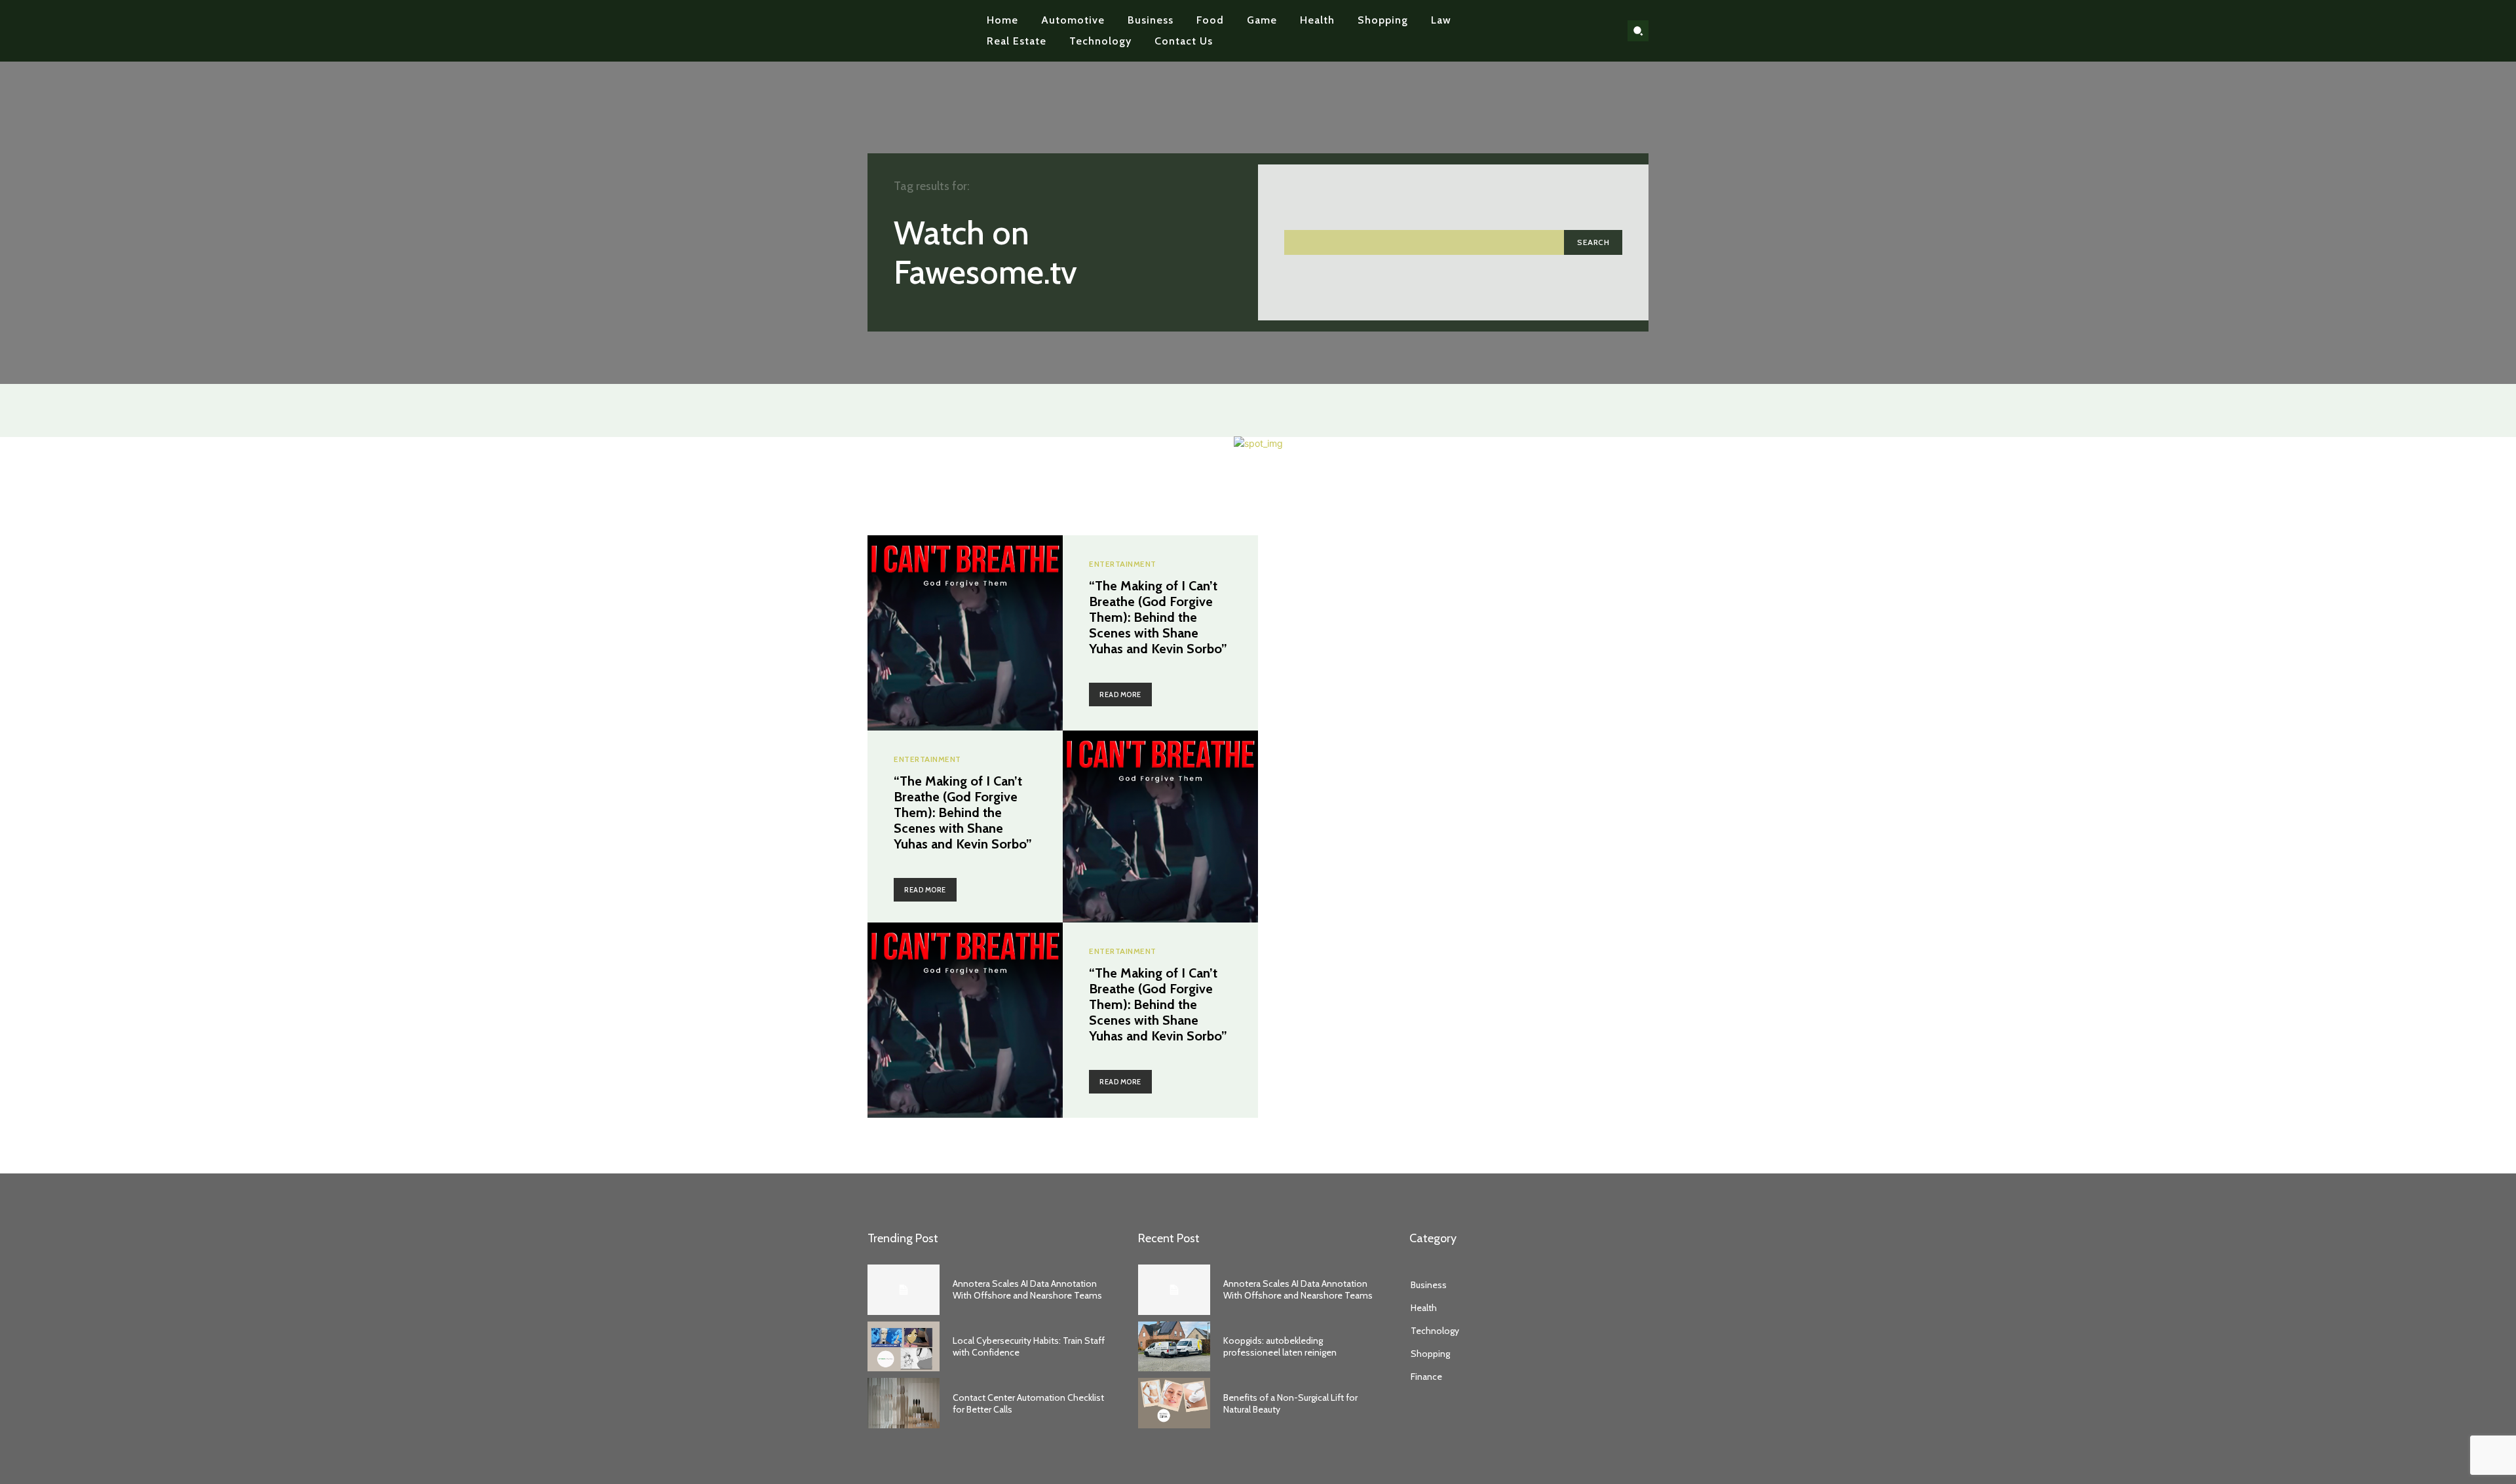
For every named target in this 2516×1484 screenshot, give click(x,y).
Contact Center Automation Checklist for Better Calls (1028, 1403)
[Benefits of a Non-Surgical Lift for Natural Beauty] (1174, 1403)
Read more (1120, 694)
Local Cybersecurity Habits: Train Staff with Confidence (1029, 1346)
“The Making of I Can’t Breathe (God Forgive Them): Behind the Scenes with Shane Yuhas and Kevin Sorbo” (1158, 617)
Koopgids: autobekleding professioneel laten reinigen (1280, 1346)
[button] (1638, 31)
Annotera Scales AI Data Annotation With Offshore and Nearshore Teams (1027, 1289)
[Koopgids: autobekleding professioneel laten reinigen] (1174, 1347)
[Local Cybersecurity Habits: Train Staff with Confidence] (904, 1347)
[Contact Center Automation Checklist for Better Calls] (904, 1403)
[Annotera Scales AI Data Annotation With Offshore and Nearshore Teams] (904, 1290)
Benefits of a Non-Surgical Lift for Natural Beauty (1290, 1403)
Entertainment (1123, 564)
